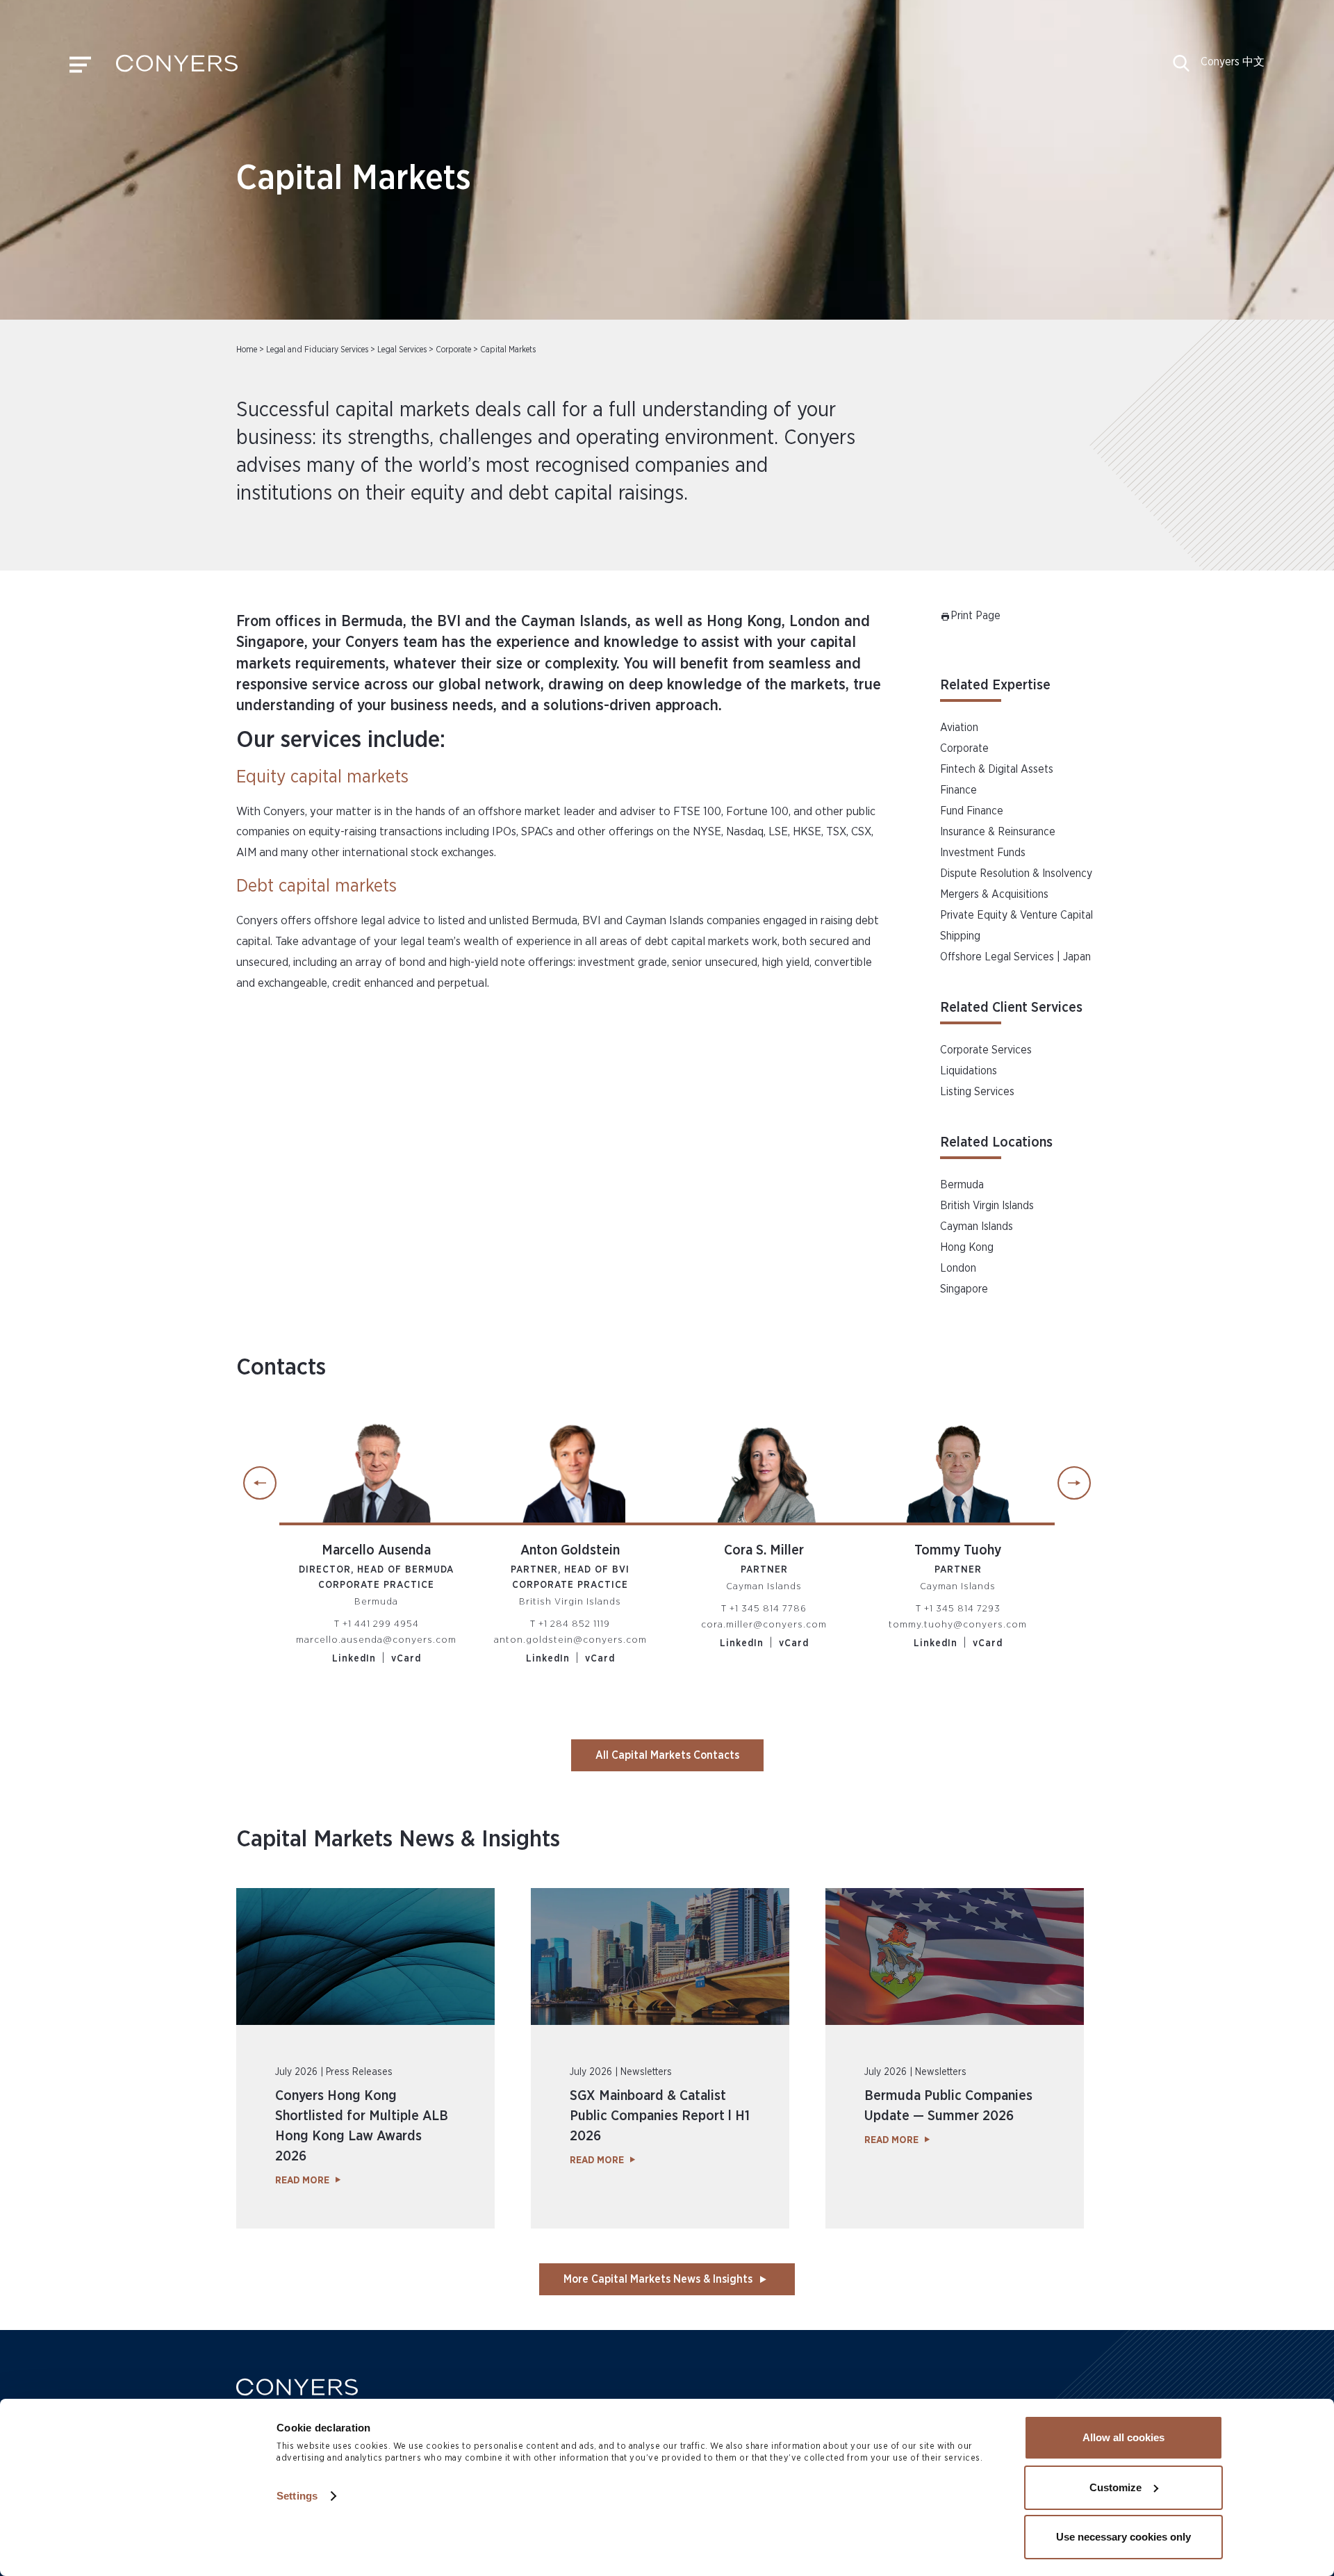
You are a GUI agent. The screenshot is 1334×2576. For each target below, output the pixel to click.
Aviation (959, 728)
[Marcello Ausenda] (376, 1466)
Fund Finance (972, 811)
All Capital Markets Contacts (667, 1755)
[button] (1181, 68)
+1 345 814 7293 (962, 1609)
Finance (958, 790)
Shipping (960, 936)
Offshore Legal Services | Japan (1015, 957)
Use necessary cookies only (1123, 2537)
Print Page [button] (975, 616)
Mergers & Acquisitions (994, 894)
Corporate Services (986, 1050)
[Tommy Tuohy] (958, 1466)
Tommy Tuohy (958, 1550)
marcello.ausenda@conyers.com (376, 1640)
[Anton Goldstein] (570, 1466)
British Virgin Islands (987, 1206)
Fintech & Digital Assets (997, 769)
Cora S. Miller (764, 1550)
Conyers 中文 (1233, 62)
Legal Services (402, 350)
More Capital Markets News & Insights (658, 2279)
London (958, 1268)
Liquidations (969, 1071)
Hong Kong (967, 1247)
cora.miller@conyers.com (764, 1625)
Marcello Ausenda (376, 1550)
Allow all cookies (1123, 2437)
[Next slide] (1074, 1483)
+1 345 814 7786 (768, 1609)
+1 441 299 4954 (381, 1624)
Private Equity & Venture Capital (1016, 915)
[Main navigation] (80, 68)
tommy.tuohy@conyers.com (958, 1625)
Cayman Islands (977, 1227)
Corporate (453, 350)
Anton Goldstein (570, 1550)
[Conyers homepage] (177, 68)
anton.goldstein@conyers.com (570, 1640)
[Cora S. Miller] (764, 1466)
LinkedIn (354, 1659)
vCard (406, 1659)
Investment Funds (983, 853)
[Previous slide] (260, 1483)
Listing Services (977, 1092)
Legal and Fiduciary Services (317, 350)
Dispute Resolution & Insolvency (1016, 873)
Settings (297, 2496)
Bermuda (962, 1185)
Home (247, 350)
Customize (1115, 2487)
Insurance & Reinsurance (998, 832)
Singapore (964, 1289)
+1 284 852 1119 (574, 1624)
